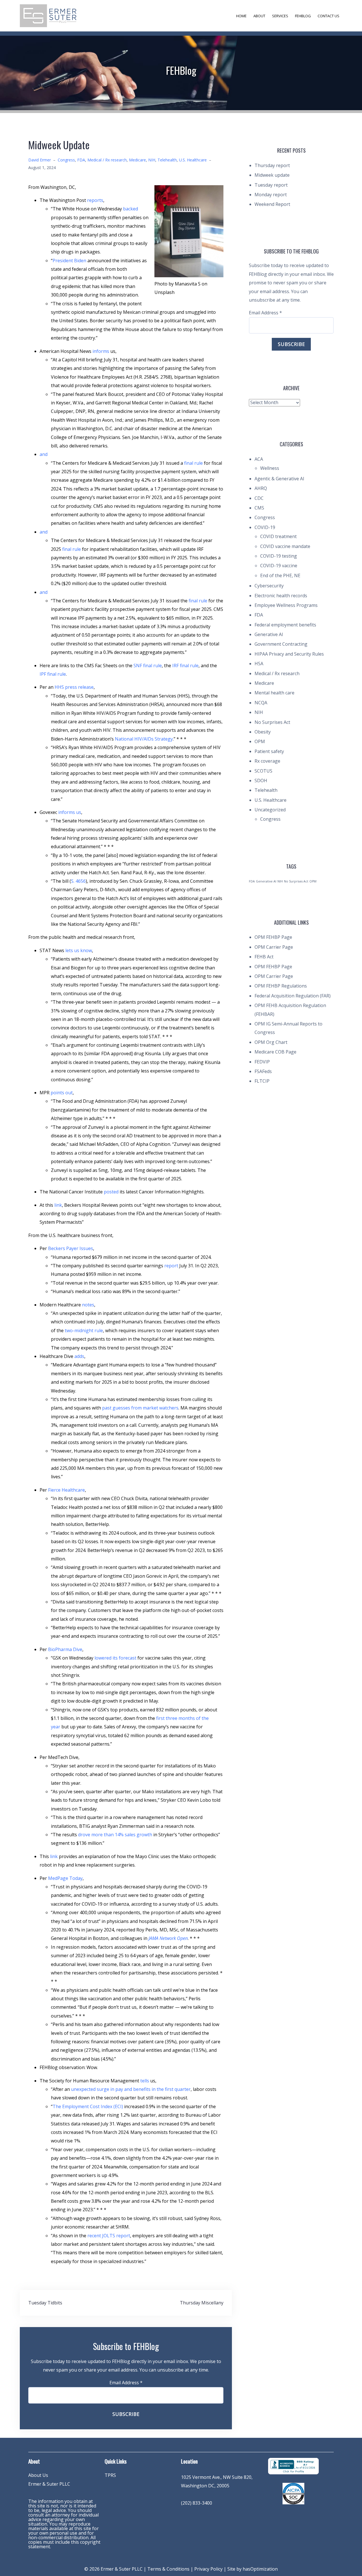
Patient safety (269, 751)
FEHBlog (303, 16)
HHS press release (74, 687)
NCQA (261, 703)
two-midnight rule (84, 1330)
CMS (259, 508)
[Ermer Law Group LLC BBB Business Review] (293, 2466)
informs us (70, 812)
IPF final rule (53, 674)
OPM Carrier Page (274, 947)
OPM (260, 741)
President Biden (69, 261)
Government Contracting (281, 644)
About (259, 16)
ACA (259, 459)
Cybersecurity (269, 586)
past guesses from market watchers (140, 1408)
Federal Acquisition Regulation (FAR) (293, 996)
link (58, 1205)
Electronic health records (281, 596)
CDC (259, 498)
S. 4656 (78, 881)
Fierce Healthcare (66, 1490)
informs (101, 351)
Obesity (263, 732)
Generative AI (269, 634)
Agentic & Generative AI (279, 479)
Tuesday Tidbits (45, 2303)
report (171, 1266)
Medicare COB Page (275, 1052)
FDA (81, 160)
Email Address (126, 2383)
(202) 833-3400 (197, 2503)
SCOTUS (263, 771)
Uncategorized (270, 810)
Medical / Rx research (107, 160)
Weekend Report (272, 204)
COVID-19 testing (279, 556)
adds (79, 1356)
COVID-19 (265, 527)
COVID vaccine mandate (285, 546)
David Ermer (40, 160)
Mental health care (274, 693)
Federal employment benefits (285, 625)
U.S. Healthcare (193, 160)
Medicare (137, 160)
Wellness (270, 468)
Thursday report (272, 165)
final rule (193, 463)
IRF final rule (185, 666)
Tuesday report (271, 185)
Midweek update (272, 175)
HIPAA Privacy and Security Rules (289, 654)
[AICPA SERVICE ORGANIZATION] (293, 2493)
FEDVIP (262, 1062)
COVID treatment (278, 536)
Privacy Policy (208, 2569)
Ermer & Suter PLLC (49, 2484)
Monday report (271, 195)
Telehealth (167, 160)
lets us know (79, 950)
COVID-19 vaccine (279, 566)
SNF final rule (148, 666)
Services (280, 16)
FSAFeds (263, 1071)
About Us (38, 2475)
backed (131, 209)
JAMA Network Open (168, 1938)
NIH (152, 160)
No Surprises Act (272, 722)
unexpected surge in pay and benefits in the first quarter (131, 2089)
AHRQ (261, 488)
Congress (66, 160)
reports (95, 200)
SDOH (261, 781)
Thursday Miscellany (202, 2303)
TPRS (110, 2475)
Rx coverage (267, 761)
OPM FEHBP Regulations (281, 986)
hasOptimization (260, 2569)
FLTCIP (262, 1081)
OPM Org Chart (271, 1042)
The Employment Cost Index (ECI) (88, 2106)
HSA (259, 664)
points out (62, 1093)
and (44, 454)
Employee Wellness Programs (286, 605)
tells (145, 2081)
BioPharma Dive (65, 1649)
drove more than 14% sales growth (115, 1835)
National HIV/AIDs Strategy (144, 739)
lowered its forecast (115, 1658)
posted (111, 1192)
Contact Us (328, 16)
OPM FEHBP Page (273, 937)
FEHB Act (264, 957)
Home (241, 16)
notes (88, 1305)
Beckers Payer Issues (71, 1248)
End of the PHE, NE (280, 575)
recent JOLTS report (109, 2236)
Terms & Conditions (168, 2569)
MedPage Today (65, 1878)
